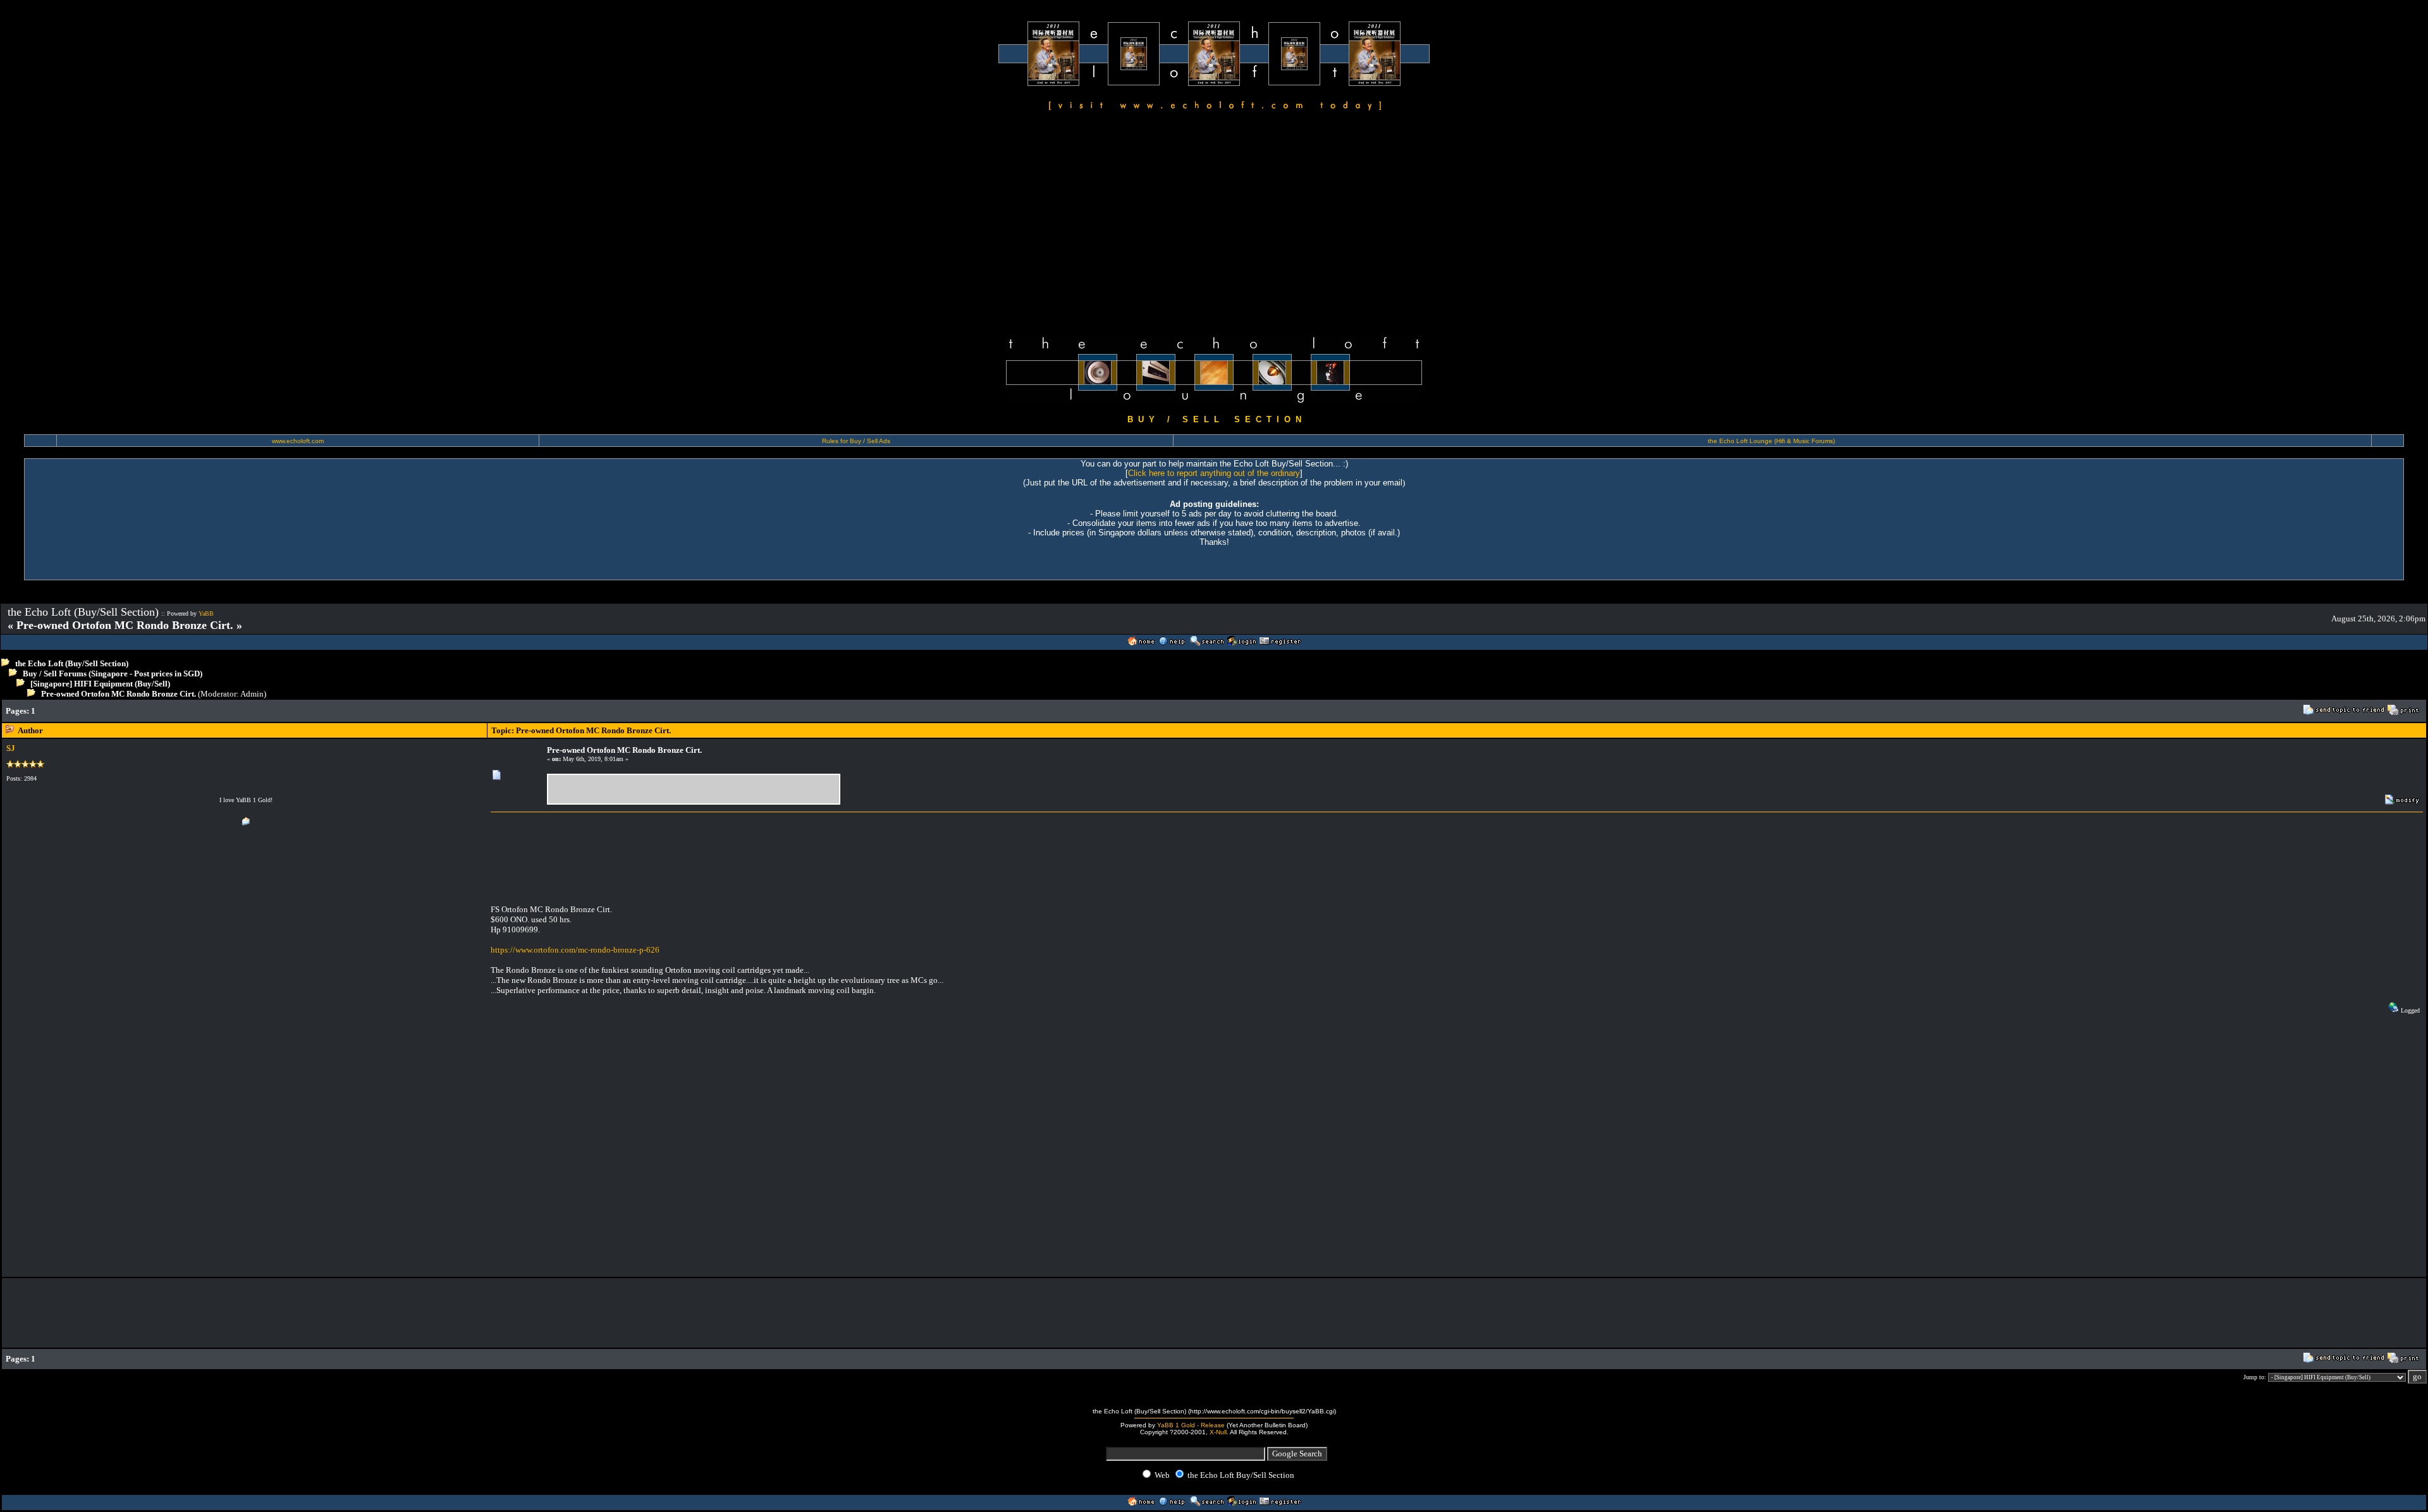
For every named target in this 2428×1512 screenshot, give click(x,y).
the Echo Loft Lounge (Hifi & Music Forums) (1771, 441)
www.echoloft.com (298, 441)
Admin (252, 694)
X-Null (1218, 1432)
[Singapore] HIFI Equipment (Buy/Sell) (100, 684)
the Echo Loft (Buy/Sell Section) (72, 663)
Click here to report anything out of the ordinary (1214, 473)
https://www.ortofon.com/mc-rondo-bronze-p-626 (575, 950)
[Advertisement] (1214, 225)
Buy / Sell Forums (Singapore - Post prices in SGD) (113, 674)
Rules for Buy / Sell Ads (856, 441)
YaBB (206, 613)
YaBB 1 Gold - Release (1191, 1425)
